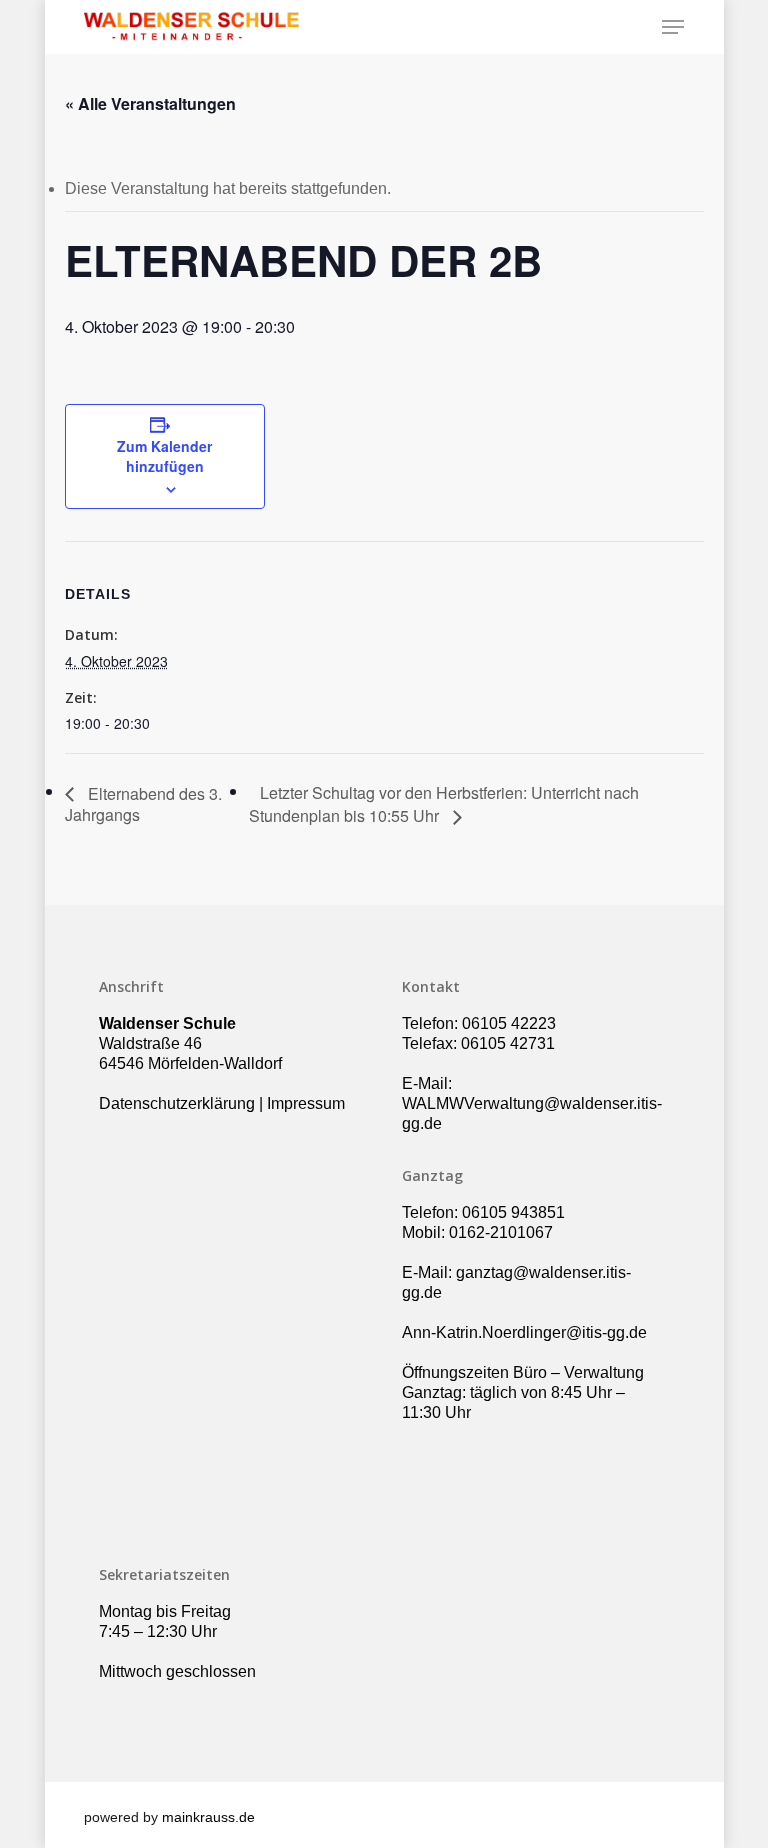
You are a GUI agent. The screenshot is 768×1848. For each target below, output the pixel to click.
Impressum (306, 1103)
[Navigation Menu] (673, 27)
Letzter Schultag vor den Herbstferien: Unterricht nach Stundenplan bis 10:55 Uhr (444, 804)
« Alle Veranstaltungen (150, 103)
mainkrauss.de (208, 1817)
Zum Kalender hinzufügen (164, 456)
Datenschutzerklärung (177, 1103)
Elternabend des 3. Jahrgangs (143, 804)
